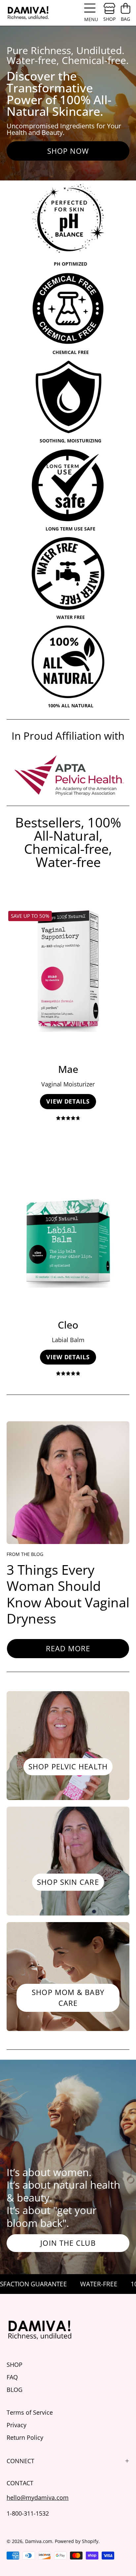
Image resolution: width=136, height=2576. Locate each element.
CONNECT (20, 2461)
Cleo (68, 1325)
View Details (68, 1101)
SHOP (15, 2364)
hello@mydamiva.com (38, 2497)
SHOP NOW (68, 151)
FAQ (12, 2377)
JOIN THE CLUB (68, 2243)
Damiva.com (39, 2541)
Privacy (17, 2425)
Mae (68, 1069)
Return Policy (25, 2437)
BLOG (15, 2389)
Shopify (90, 2541)
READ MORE (68, 1648)
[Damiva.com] (28, 13)
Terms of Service (30, 2412)
